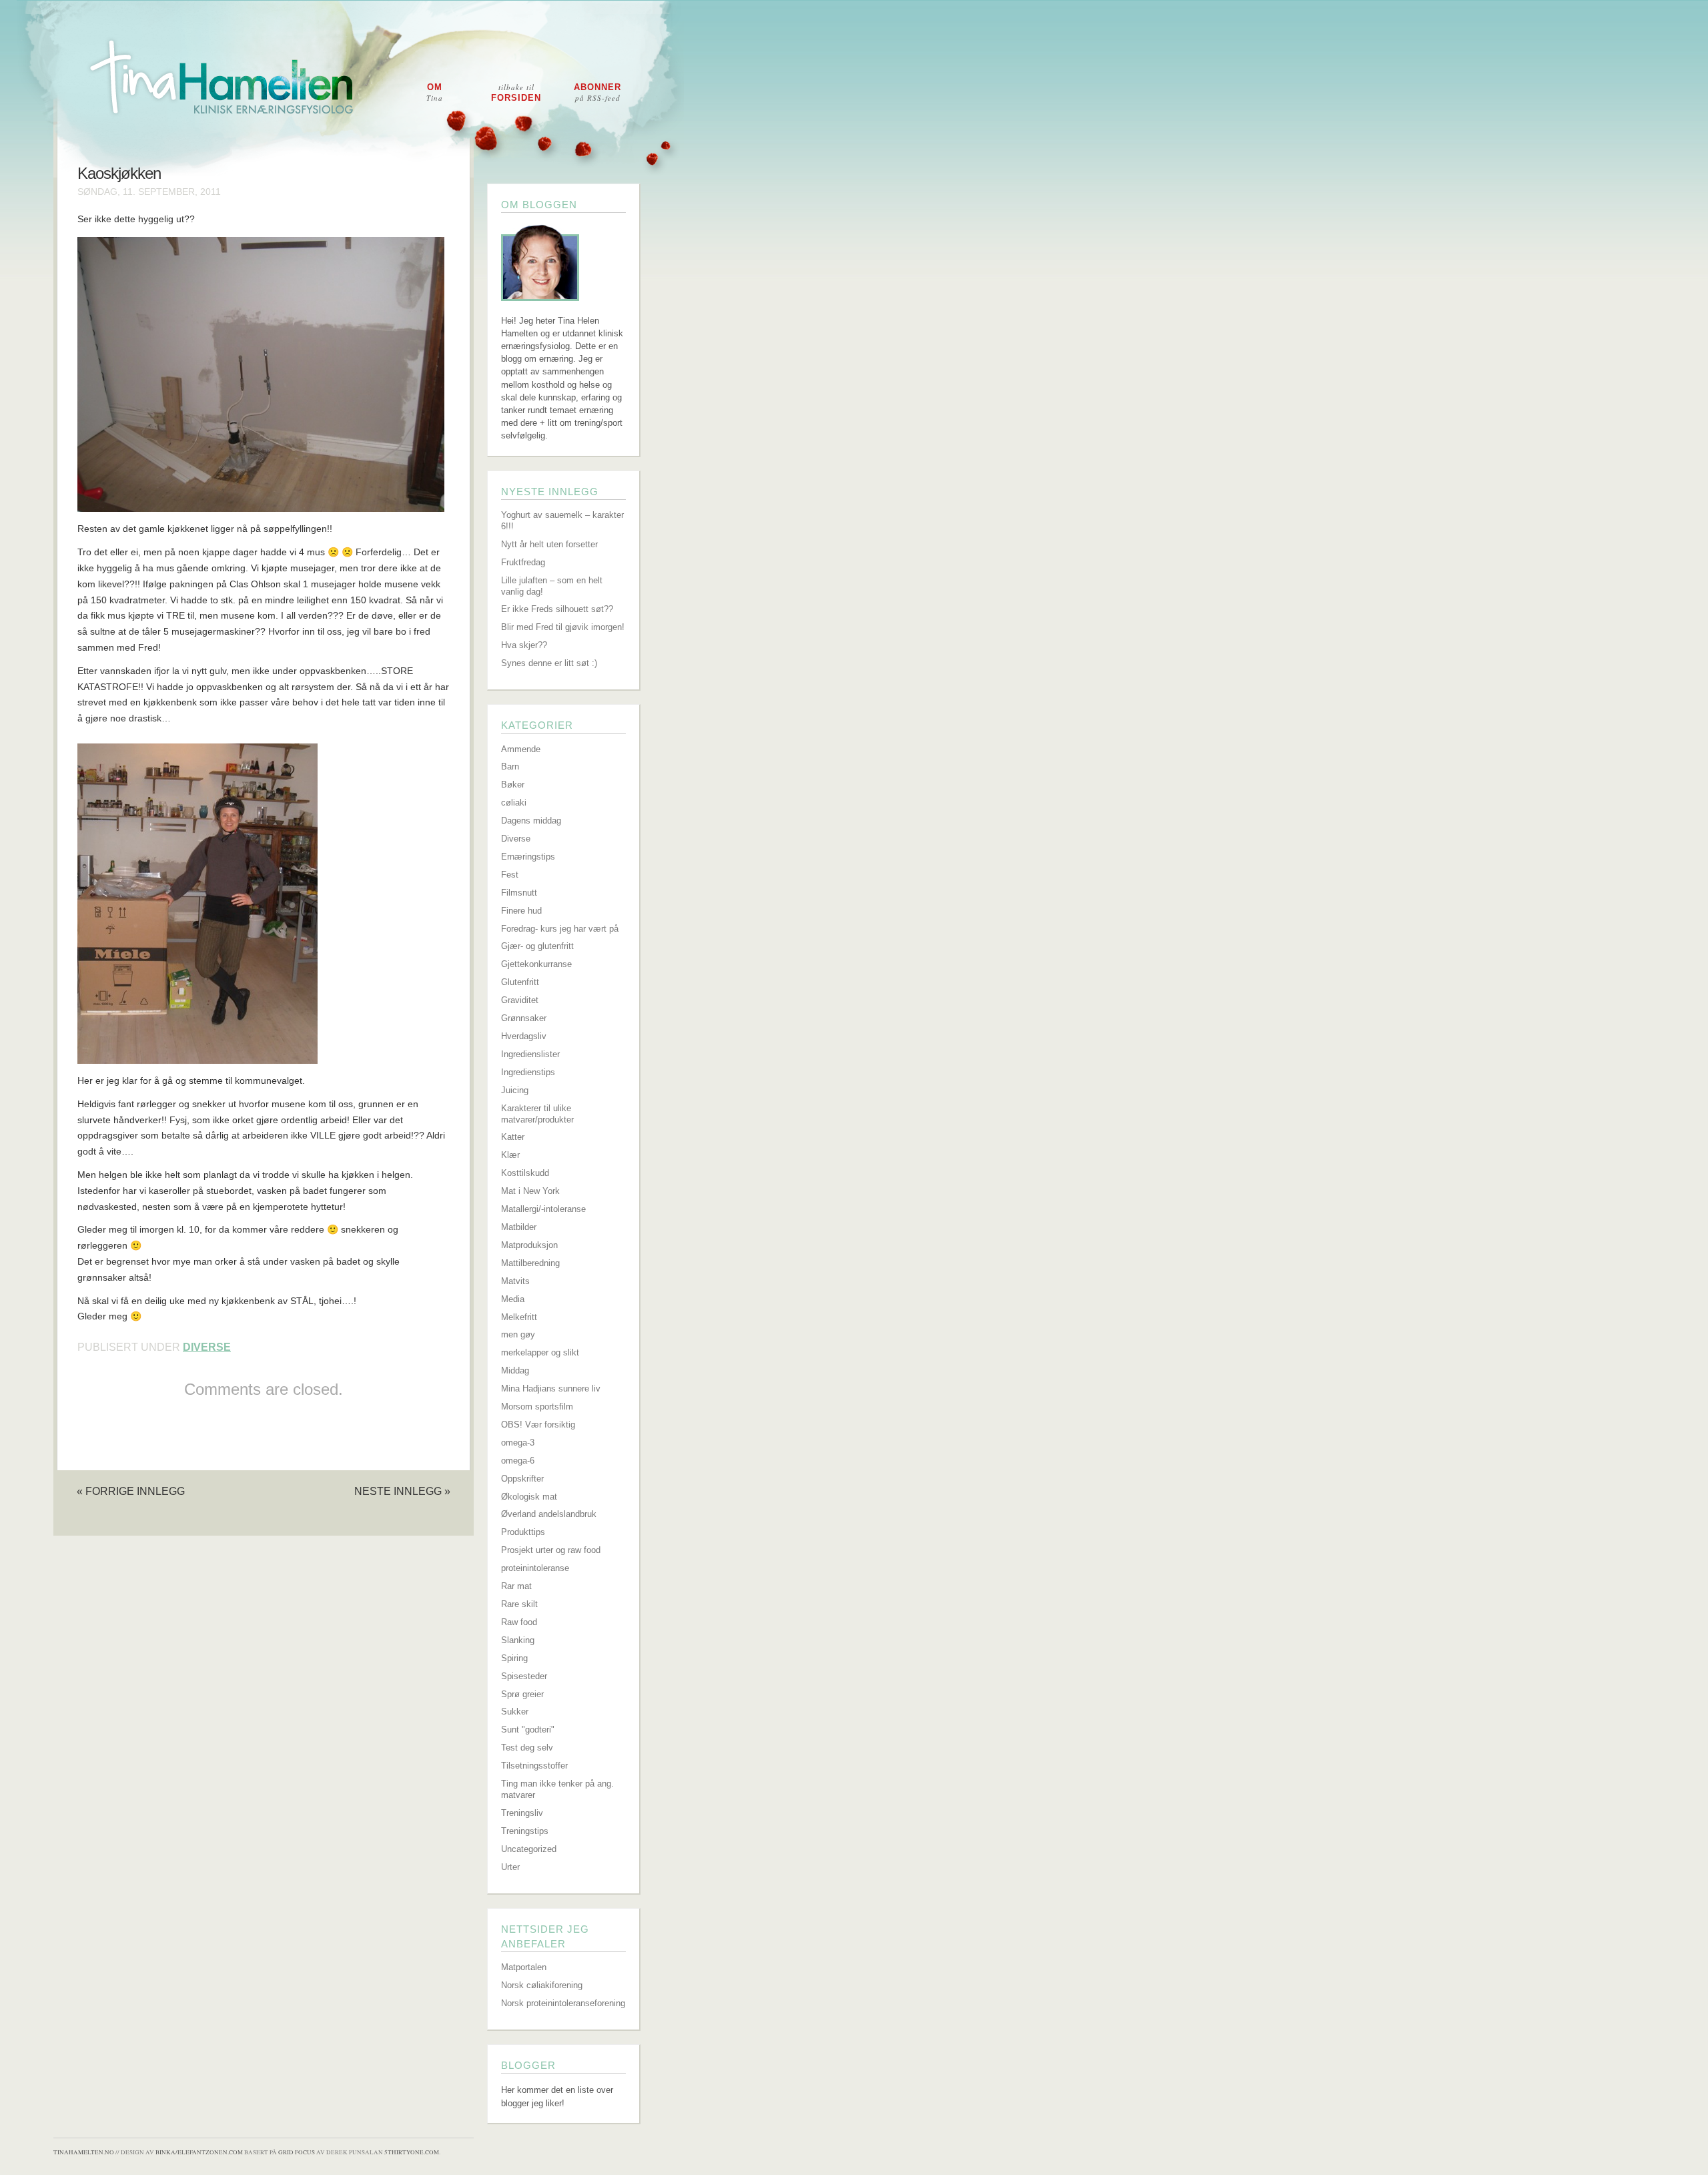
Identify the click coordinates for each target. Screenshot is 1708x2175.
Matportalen (524, 1967)
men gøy (518, 1334)
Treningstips (525, 1831)
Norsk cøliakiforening (542, 1985)
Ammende (521, 749)
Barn (510, 766)
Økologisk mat (529, 1497)
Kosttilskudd (525, 1173)
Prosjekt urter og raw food (551, 1550)
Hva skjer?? (524, 645)
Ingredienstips (528, 1072)
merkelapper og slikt (540, 1352)
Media (513, 1299)
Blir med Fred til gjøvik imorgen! (563, 627)
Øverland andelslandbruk (549, 1514)
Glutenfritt (520, 982)
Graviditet (520, 1000)
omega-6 (518, 1461)
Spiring (514, 1658)
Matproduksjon (529, 1245)
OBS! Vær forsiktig (538, 1425)
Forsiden (516, 92)
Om (435, 92)
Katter (513, 1137)
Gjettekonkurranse (536, 964)
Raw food (519, 1622)
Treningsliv (522, 1813)
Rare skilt (519, 1604)
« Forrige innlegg (131, 1491)
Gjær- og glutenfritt (537, 946)
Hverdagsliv (524, 1036)
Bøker (513, 785)
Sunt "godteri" (528, 1730)
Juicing (515, 1090)
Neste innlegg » (402, 1491)
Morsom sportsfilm (537, 1407)
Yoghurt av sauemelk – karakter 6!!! (562, 521)
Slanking (518, 1640)
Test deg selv (527, 1748)
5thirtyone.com (412, 2152)
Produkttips (523, 1532)
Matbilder (519, 1227)
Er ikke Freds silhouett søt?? (557, 609)
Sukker (515, 1712)
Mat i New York (530, 1191)
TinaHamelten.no (84, 2152)
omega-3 (518, 1443)
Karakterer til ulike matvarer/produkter (537, 1114)
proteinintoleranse (535, 1568)
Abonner (597, 92)
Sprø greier (522, 1694)
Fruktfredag (523, 562)
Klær (510, 1155)
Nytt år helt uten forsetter (549, 544)
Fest (510, 875)
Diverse (207, 1347)
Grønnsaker (524, 1018)
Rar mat (516, 1586)
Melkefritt (519, 1317)
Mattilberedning (530, 1263)
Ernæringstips (528, 857)
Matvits (515, 1281)
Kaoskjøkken (119, 174)
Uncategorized (529, 1849)
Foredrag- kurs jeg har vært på (560, 929)
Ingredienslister (530, 1054)
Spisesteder (524, 1676)
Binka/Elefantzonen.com (199, 2152)
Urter (510, 1867)
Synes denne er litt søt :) (549, 663)
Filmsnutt (519, 893)
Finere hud (521, 911)
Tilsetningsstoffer (534, 1766)
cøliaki (514, 803)
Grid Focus (297, 2152)
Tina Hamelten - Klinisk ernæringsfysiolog (863, 89)
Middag (515, 1370)
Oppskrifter (522, 1479)
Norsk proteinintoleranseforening (563, 2003)
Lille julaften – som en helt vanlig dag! (552, 586)
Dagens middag (531, 821)
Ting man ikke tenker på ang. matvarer (557, 1789)
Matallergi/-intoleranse (543, 1209)
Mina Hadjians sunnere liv (551, 1388)
